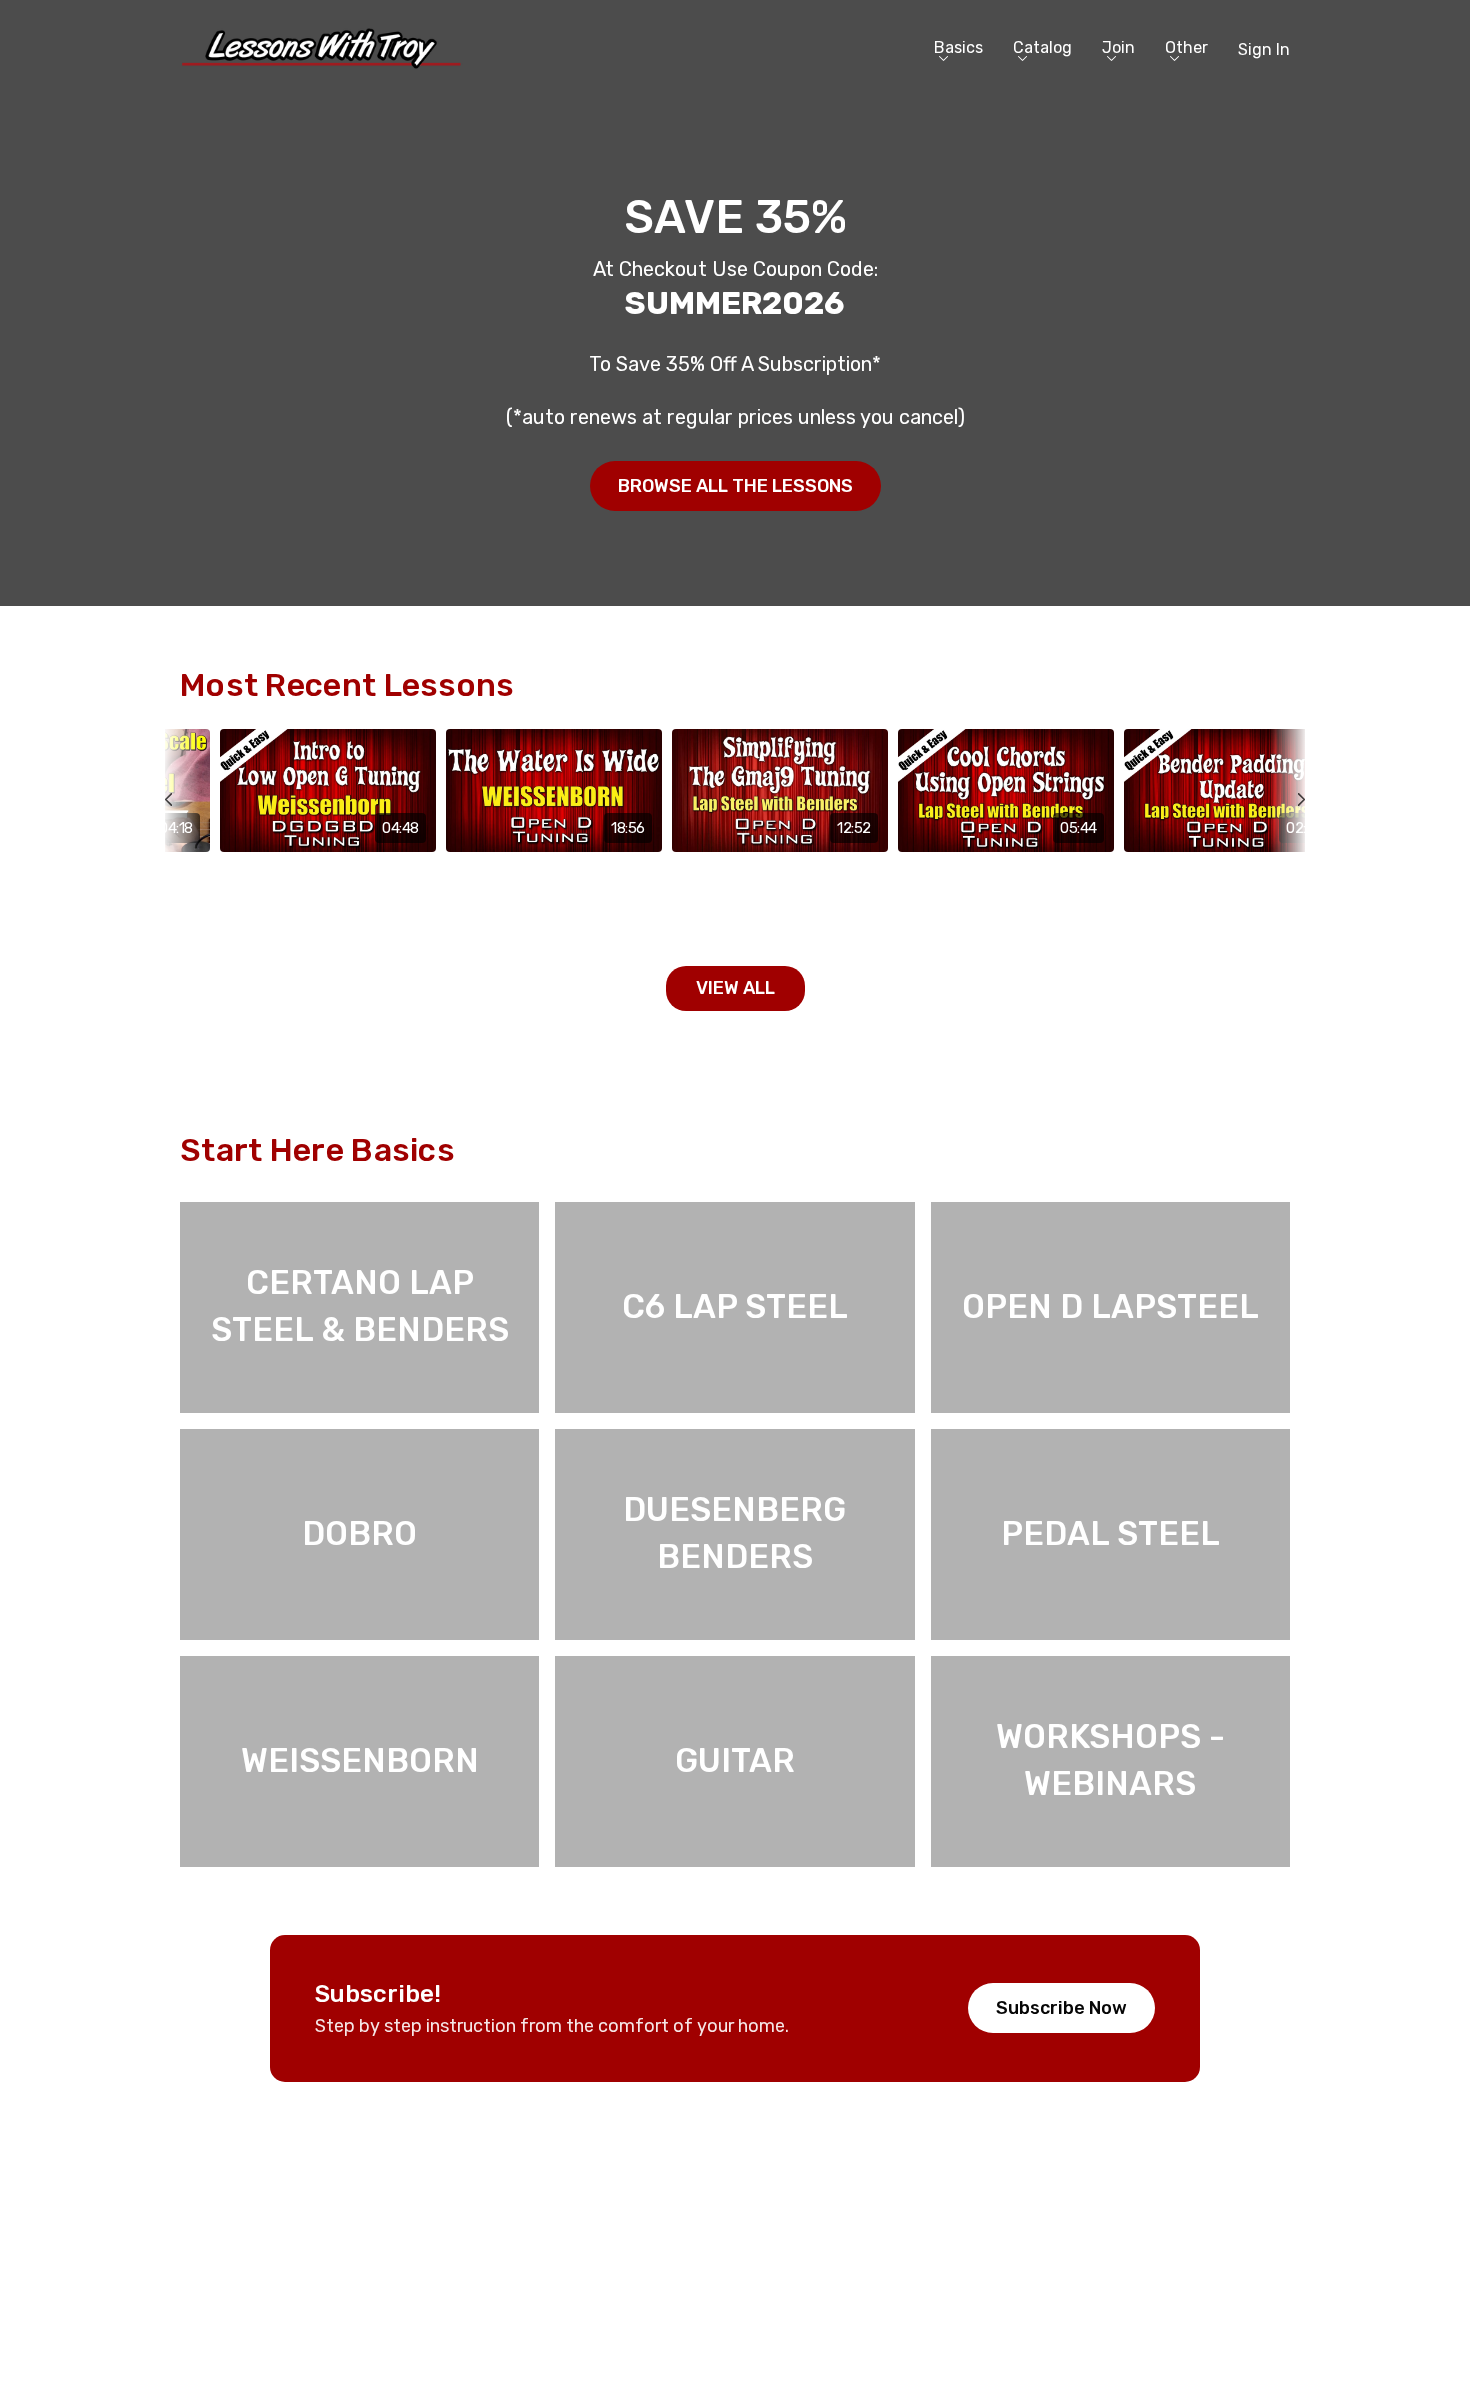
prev (181, 844)
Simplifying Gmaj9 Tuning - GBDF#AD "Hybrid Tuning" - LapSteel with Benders (771, 896)
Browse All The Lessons (735, 486)
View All (735, 988)
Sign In (1264, 49)
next (1289, 844)
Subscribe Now (1061, 2008)
